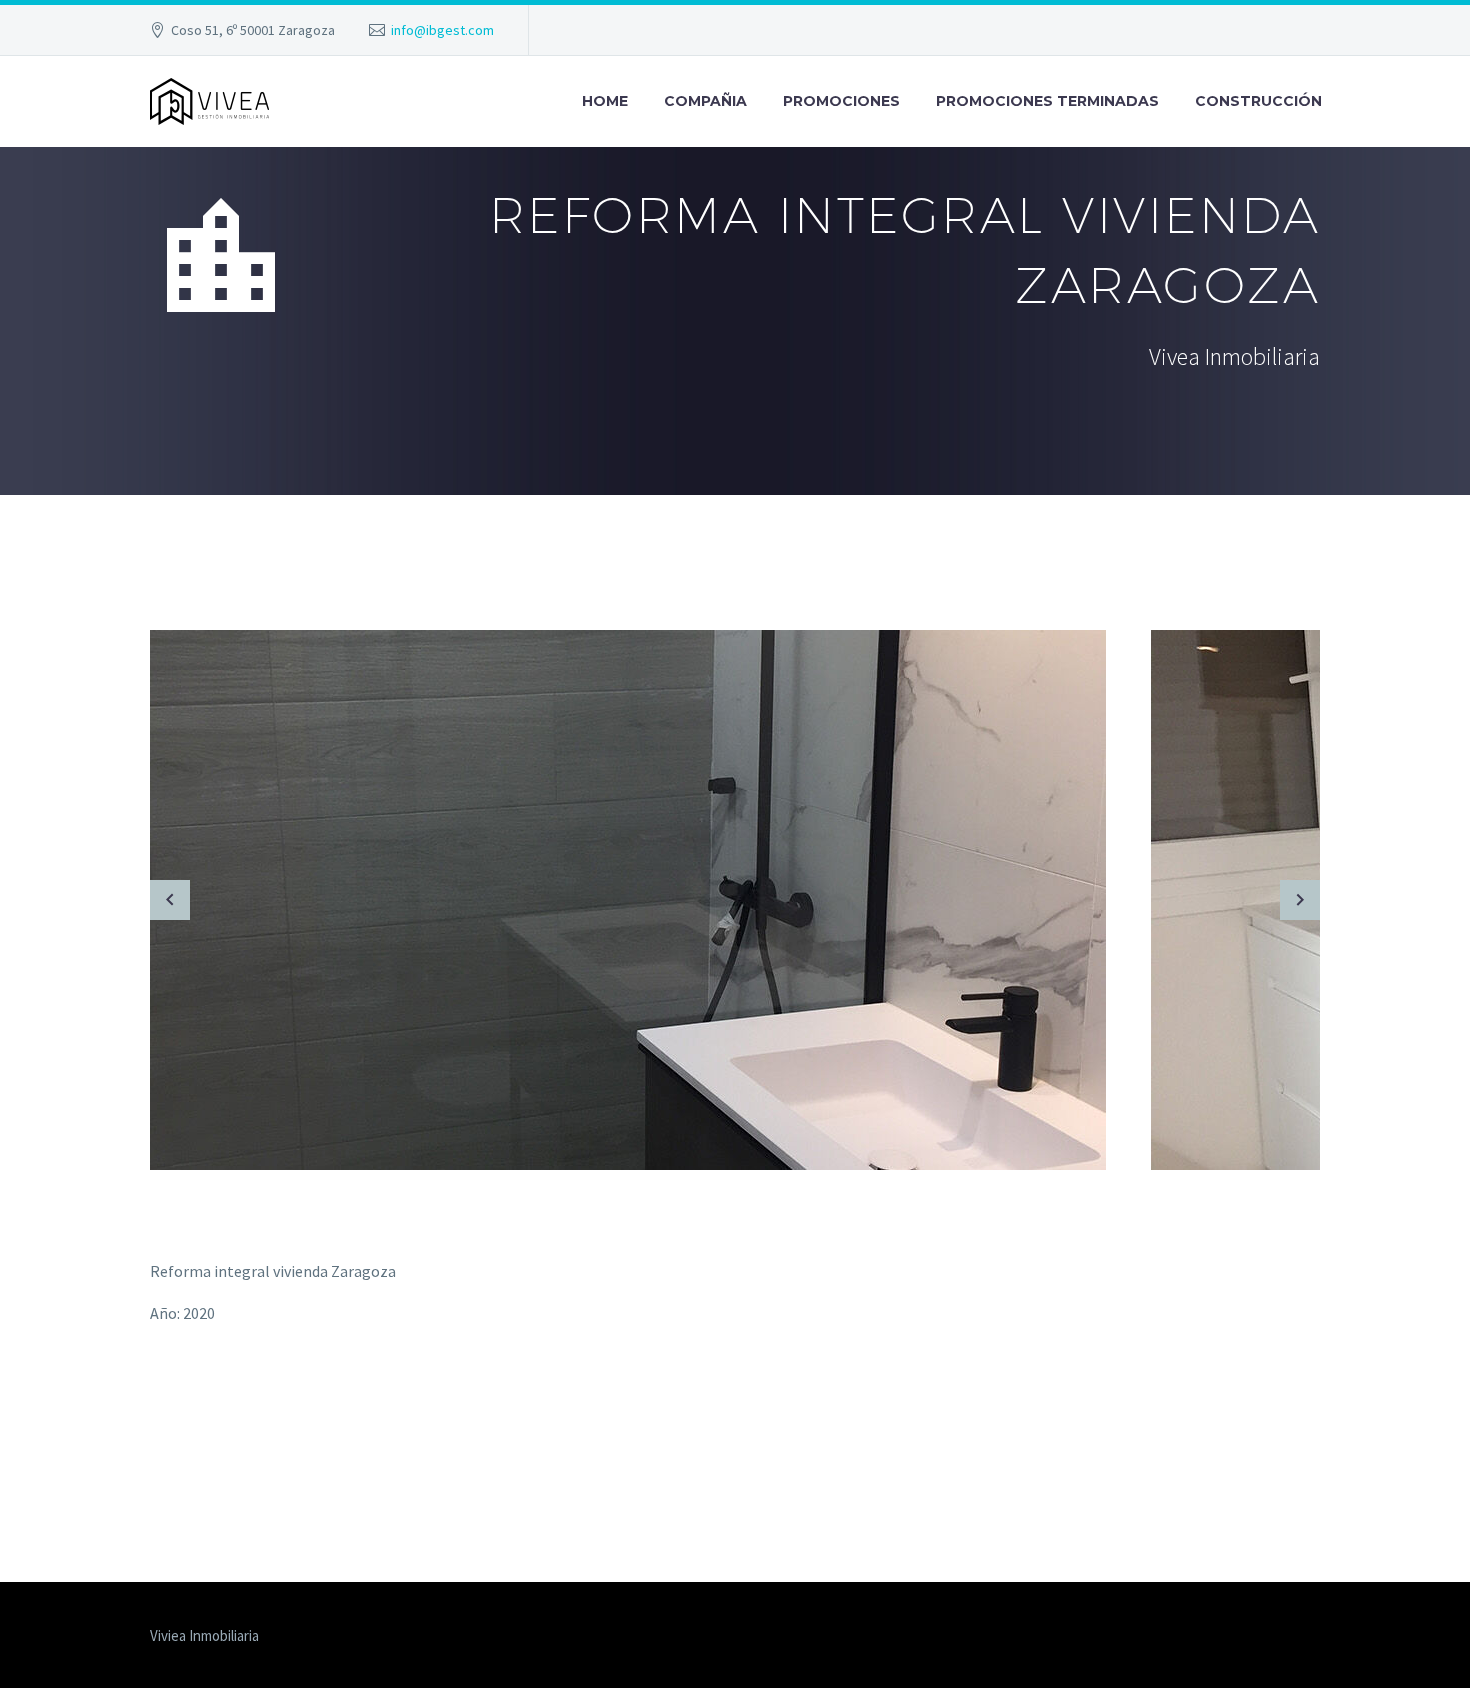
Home (605, 101)
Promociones (841, 101)
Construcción (1258, 101)
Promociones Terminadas (1047, 101)
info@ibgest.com (442, 30)
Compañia (705, 101)
